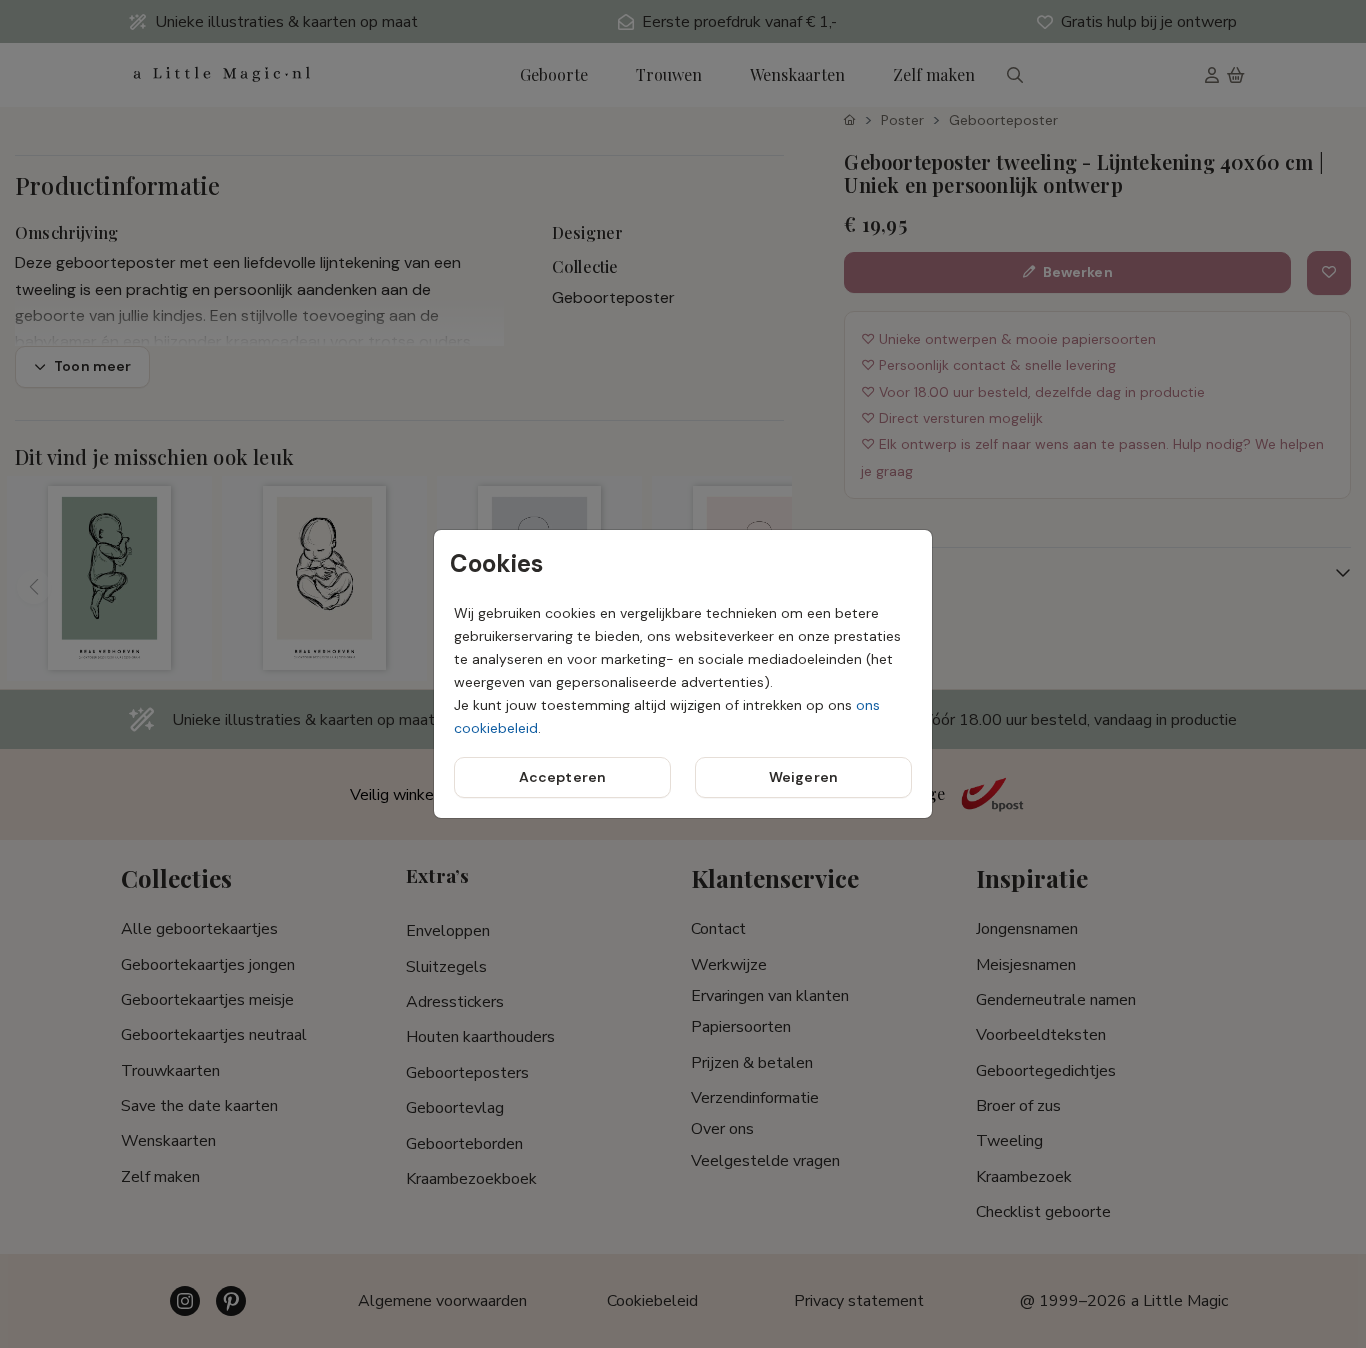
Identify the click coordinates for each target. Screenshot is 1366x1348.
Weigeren (803, 777)
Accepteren (562, 777)
